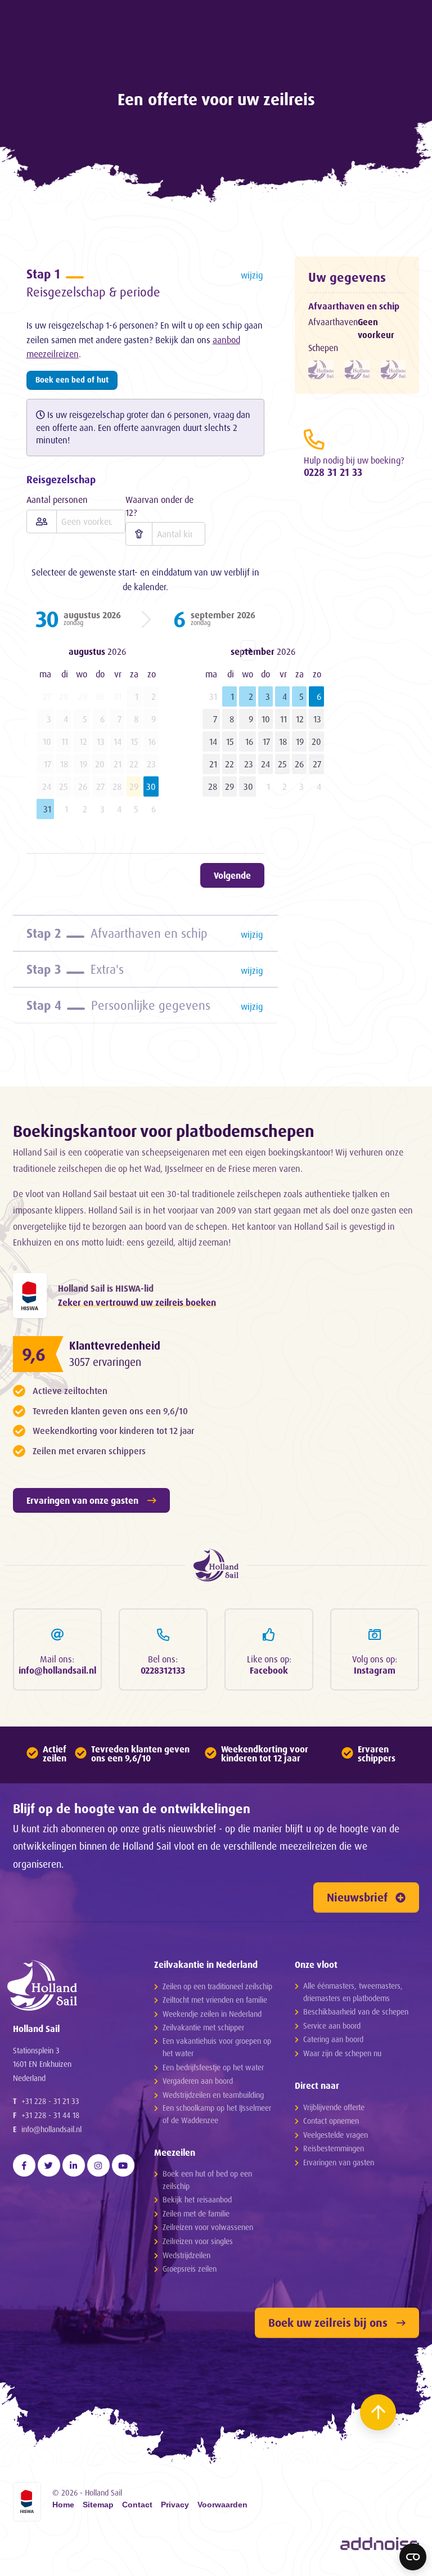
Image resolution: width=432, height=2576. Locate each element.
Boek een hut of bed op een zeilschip (207, 2180)
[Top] (378, 2412)
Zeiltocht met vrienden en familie (215, 2000)
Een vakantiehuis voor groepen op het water (217, 2047)
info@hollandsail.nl (51, 2129)
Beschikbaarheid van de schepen (356, 2011)
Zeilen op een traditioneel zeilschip (217, 1986)
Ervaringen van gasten (339, 2162)
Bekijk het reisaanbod (197, 2199)
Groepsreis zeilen (190, 2269)
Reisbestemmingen (334, 2148)
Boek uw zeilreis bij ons (328, 2323)
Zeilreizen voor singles (198, 2241)
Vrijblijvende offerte (334, 2107)
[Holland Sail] (69, 1985)
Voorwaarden (222, 2505)
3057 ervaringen (105, 1362)
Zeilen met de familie (196, 2213)
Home (63, 2505)
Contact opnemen (331, 2121)
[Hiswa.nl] (30, 1296)
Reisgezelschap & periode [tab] (145, 283)
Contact (137, 2505)
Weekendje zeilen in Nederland (212, 2014)
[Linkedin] (74, 2165)
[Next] (248, 650)
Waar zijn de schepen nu (342, 2053)
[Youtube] (123, 2165)
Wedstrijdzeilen (186, 2255)
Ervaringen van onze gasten (82, 1500)
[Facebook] (24, 2165)
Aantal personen (57, 500)
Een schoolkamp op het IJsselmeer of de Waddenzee (217, 2114)
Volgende (232, 875)
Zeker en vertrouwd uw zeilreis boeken (137, 1302)
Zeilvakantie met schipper (203, 2027)
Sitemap (98, 2505)
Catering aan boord (333, 2039)
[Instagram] (98, 2165)
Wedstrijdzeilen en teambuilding (213, 2095)
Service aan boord (332, 2026)
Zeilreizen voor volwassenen (208, 2227)
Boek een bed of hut (72, 379)
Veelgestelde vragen (336, 2135)
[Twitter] (49, 2165)
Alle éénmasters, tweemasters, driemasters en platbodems (353, 1992)
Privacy (175, 2505)
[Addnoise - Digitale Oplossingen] (380, 2544)
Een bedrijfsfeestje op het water (213, 2067)
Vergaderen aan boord (198, 2081)
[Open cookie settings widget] (413, 2557)
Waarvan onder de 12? (159, 506)
